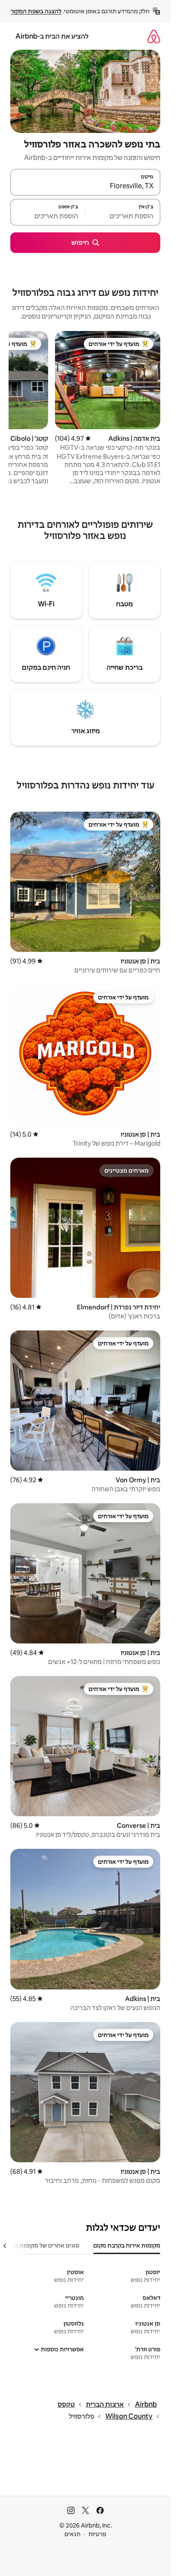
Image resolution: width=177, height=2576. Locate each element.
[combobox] (85, 186)
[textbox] (123, 216)
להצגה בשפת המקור (36, 11)
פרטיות (97, 2534)
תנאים (72, 2534)
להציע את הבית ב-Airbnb (52, 36)
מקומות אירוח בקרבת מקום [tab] (127, 2245)
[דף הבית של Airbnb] (154, 36)
